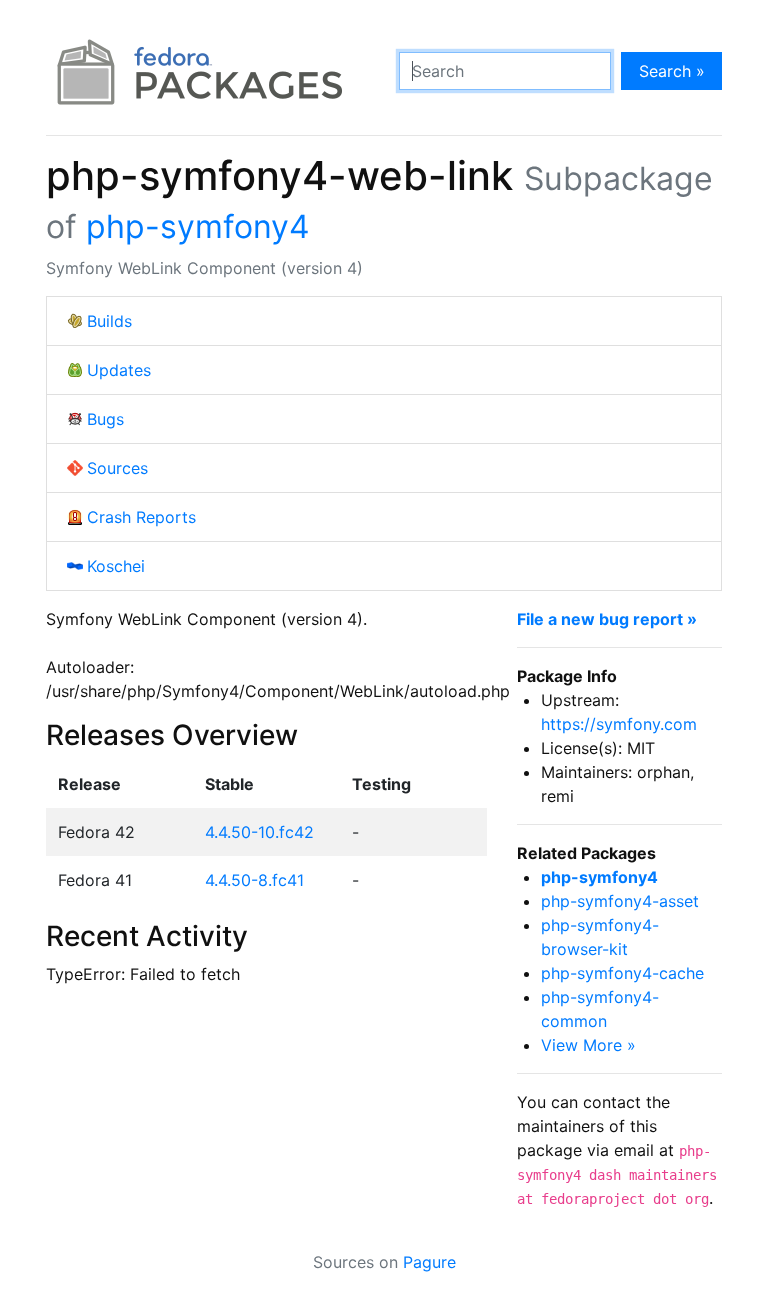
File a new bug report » (607, 619)
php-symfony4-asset (620, 901)
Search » (672, 71)
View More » (588, 1045)
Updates (119, 370)
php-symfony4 (198, 226)
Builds (109, 321)
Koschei (116, 566)
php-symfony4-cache (622, 973)
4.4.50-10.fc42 (259, 832)
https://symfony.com (619, 724)
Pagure (429, 1262)
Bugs (105, 419)
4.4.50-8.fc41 (254, 880)
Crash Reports (141, 517)
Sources (117, 468)
